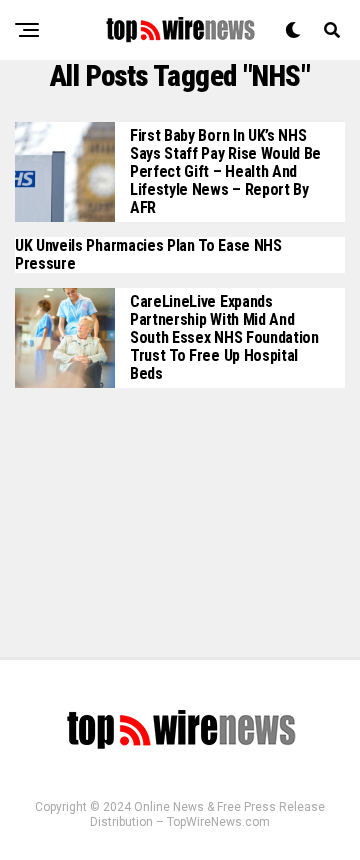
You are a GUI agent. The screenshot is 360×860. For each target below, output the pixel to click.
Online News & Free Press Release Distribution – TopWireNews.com (207, 814)
